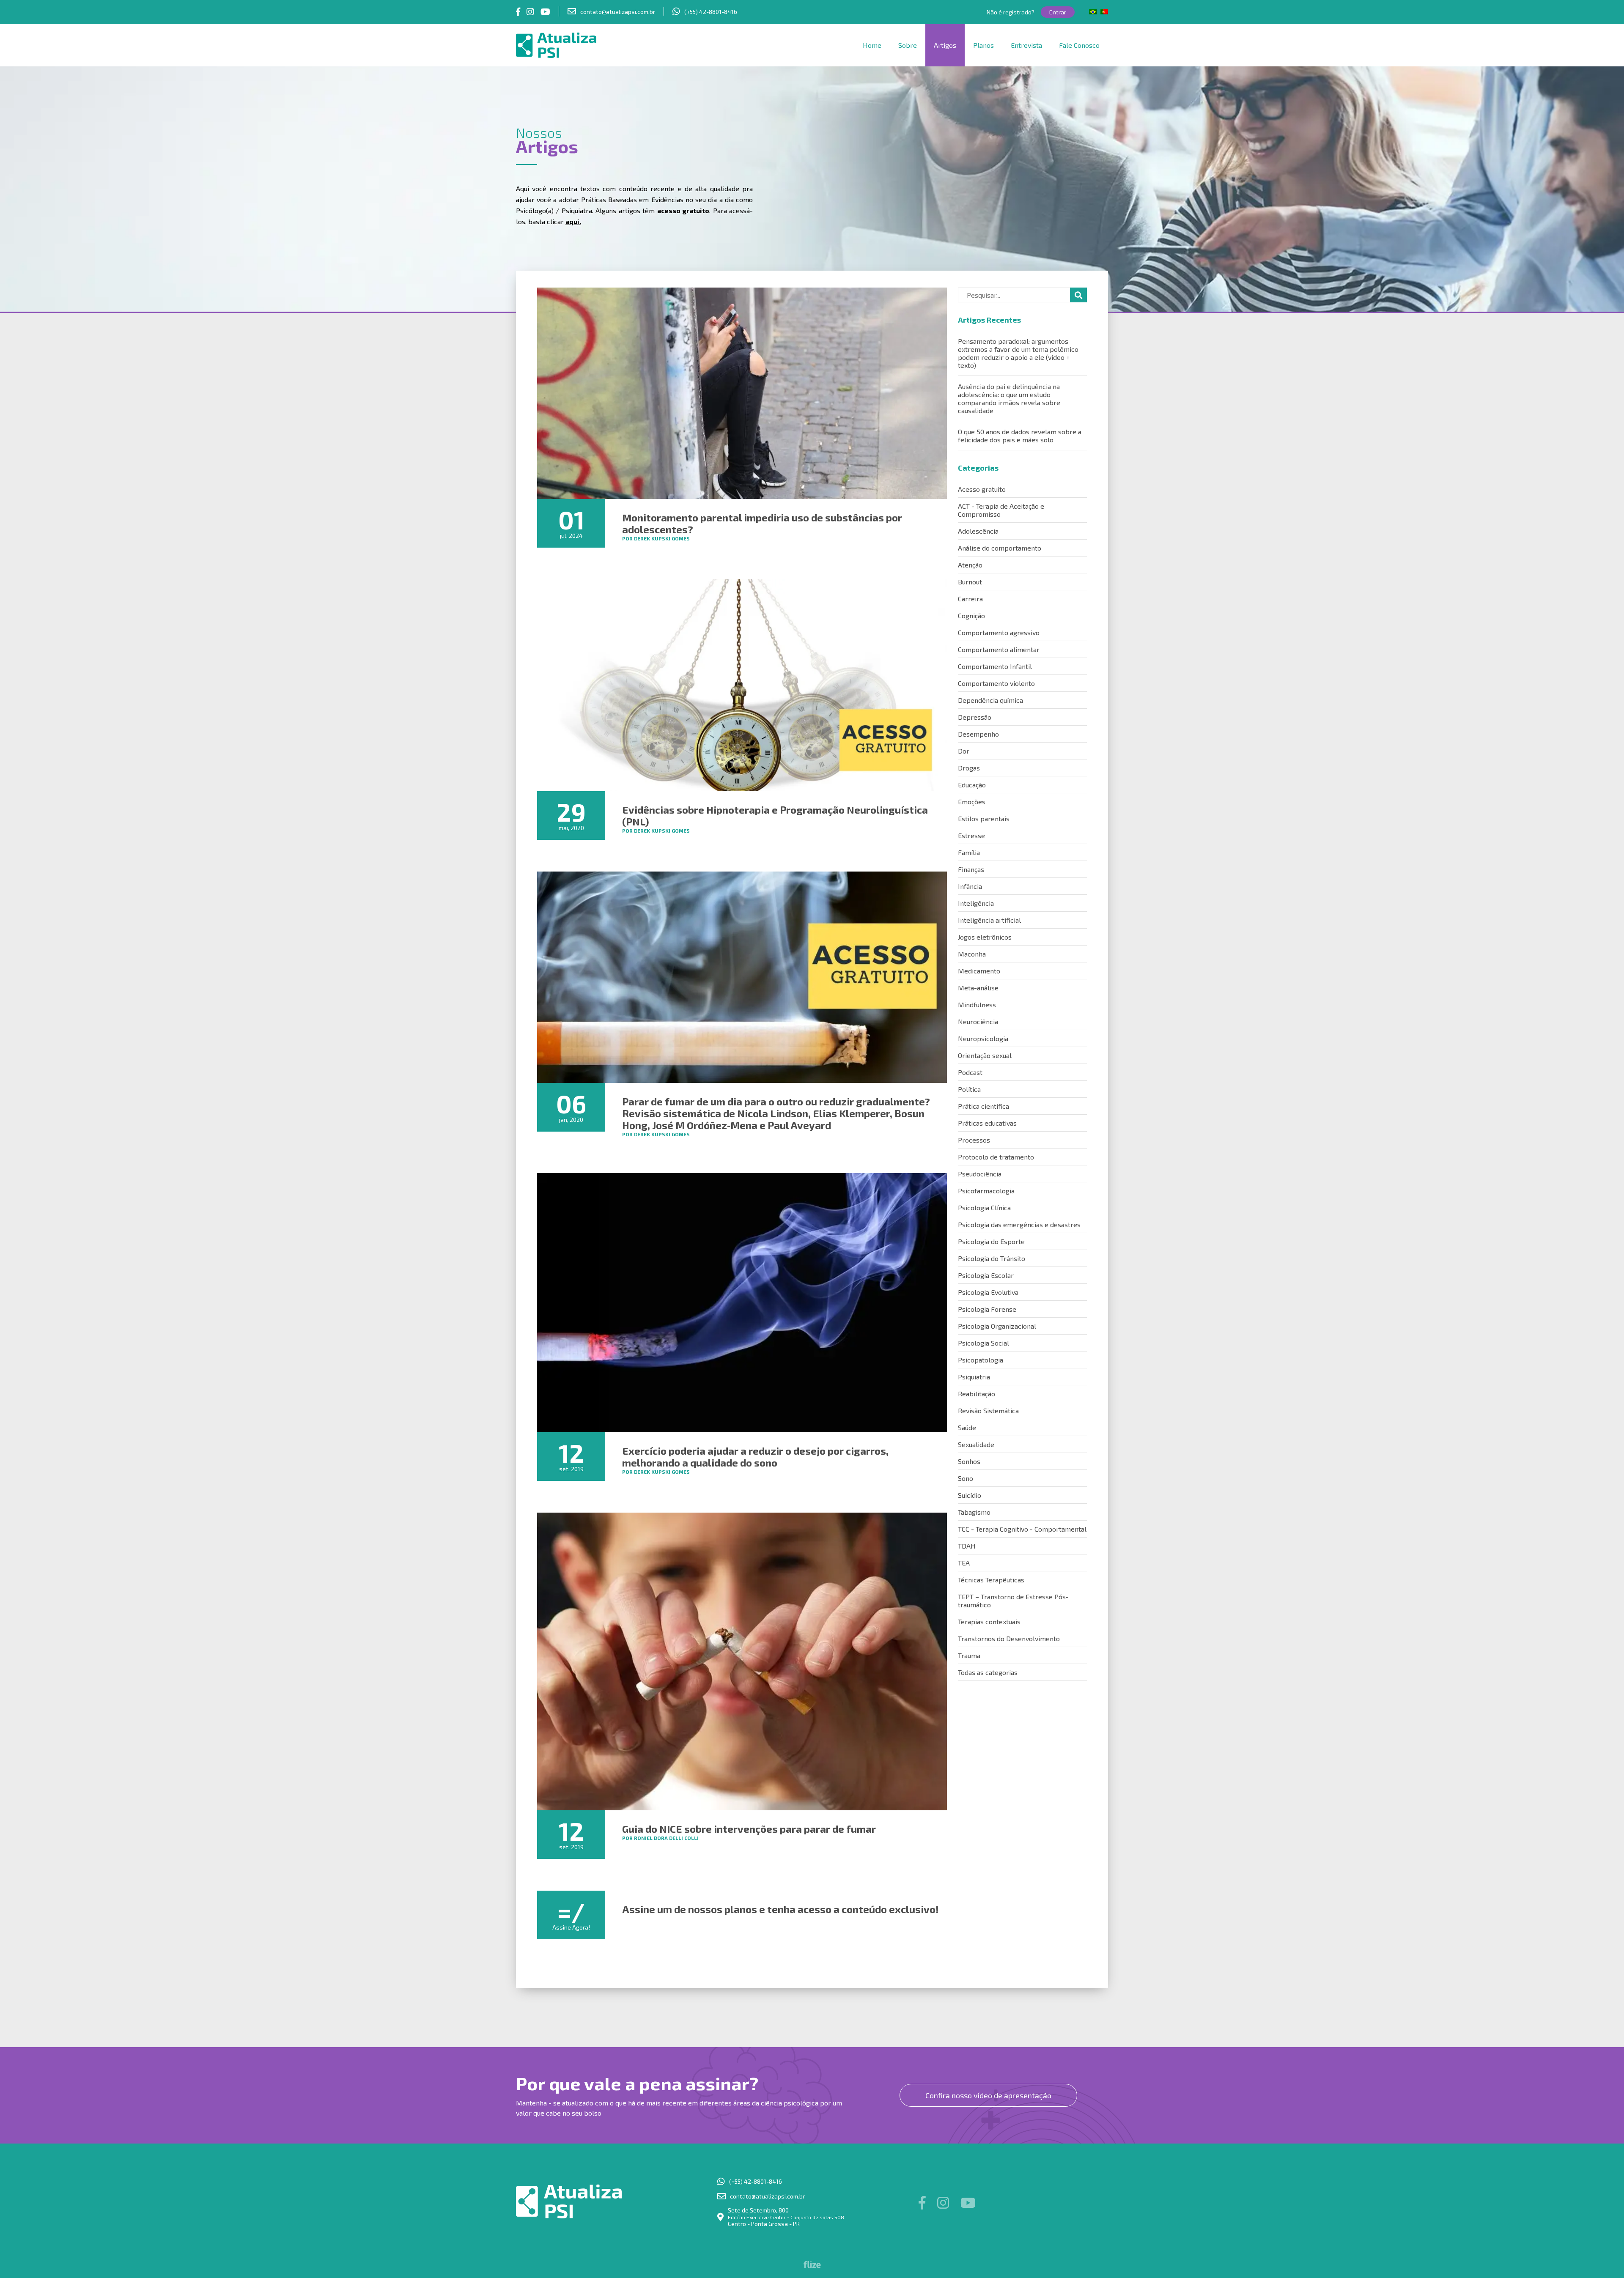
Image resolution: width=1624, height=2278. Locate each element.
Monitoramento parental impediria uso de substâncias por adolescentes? (762, 523)
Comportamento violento (996, 683)
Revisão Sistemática (988, 1410)
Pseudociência (980, 1174)
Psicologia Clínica (984, 1208)
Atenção (970, 565)
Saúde (967, 1427)
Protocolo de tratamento (996, 1157)
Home (872, 45)
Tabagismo (974, 1512)
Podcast (970, 1072)
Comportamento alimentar (999, 649)
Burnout (970, 582)
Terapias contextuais (989, 1621)
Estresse (971, 835)
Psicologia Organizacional (997, 1326)
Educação (972, 785)
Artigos (945, 45)
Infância (970, 886)
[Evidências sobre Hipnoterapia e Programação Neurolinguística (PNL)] (742, 685)
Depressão (975, 717)
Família (969, 852)
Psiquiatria (974, 1377)
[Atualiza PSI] (586, 45)
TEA (964, 1563)
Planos (983, 45)
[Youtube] (545, 11)
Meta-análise (978, 988)
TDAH (967, 1546)
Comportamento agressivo (999, 632)
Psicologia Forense (987, 1309)
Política (969, 1089)
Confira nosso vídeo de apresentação (988, 2095)
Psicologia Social (983, 1343)
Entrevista (1026, 45)
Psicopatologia (981, 1360)
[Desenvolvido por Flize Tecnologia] (812, 2266)
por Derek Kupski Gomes (656, 538)
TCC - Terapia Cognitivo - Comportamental (1022, 1529)
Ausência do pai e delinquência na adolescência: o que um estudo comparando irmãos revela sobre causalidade (1009, 398)
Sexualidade (976, 1444)
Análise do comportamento (1000, 548)
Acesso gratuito (982, 489)
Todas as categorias (988, 1672)
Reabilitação (977, 1394)
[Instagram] (530, 11)
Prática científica (983, 1106)
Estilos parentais (984, 818)
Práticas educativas (987, 1123)
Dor (964, 751)
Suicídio (970, 1495)
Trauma (969, 1655)
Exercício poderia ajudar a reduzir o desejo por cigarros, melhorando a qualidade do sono (755, 1457)
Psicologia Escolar (986, 1275)
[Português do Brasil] (1093, 12)
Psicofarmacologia (986, 1191)
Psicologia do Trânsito (992, 1258)
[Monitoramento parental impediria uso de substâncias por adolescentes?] (742, 393)
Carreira (970, 599)
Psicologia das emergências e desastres (1019, 1224)
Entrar (1058, 12)
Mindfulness (977, 1005)
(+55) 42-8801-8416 (711, 12)
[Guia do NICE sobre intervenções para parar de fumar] (742, 1661)
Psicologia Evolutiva (988, 1292)
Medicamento (979, 971)
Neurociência (978, 1021)
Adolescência (978, 531)
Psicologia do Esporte (991, 1241)
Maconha (972, 954)
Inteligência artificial (989, 920)
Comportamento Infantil (995, 666)
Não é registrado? (1011, 12)
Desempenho (978, 734)
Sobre (908, 45)
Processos (974, 1140)
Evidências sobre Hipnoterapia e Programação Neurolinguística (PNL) (775, 816)
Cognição (971, 615)
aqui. (573, 221)
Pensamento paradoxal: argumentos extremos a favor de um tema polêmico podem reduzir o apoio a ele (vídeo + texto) (1018, 353)
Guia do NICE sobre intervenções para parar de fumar (749, 1829)
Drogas (969, 768)
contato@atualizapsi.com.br (618, 12)
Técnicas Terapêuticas (991, 1580)
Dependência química (990, 700)
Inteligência (976, 903)
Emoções (972, 802)
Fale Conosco (1079, 45)
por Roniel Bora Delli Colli (660, 1838)
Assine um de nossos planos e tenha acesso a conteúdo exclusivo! (780, 1909)
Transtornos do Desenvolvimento (1009, 1638)
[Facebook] (518, 11)
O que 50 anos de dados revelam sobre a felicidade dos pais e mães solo (1020, 436)
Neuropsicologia (983, 1038)
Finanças (971, 869)
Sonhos (969, 1461)
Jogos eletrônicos (985, 937)
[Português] (1104, 12)
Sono (966, 1478)
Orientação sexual (985, 1055)
